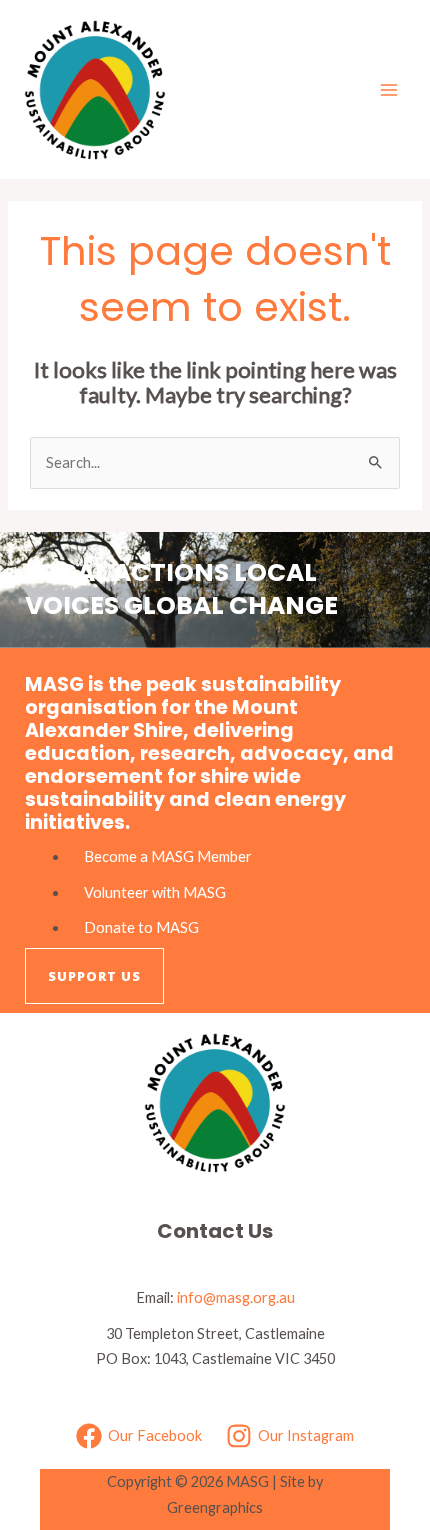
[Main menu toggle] (389, 90)
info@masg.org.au (236, 1297)
